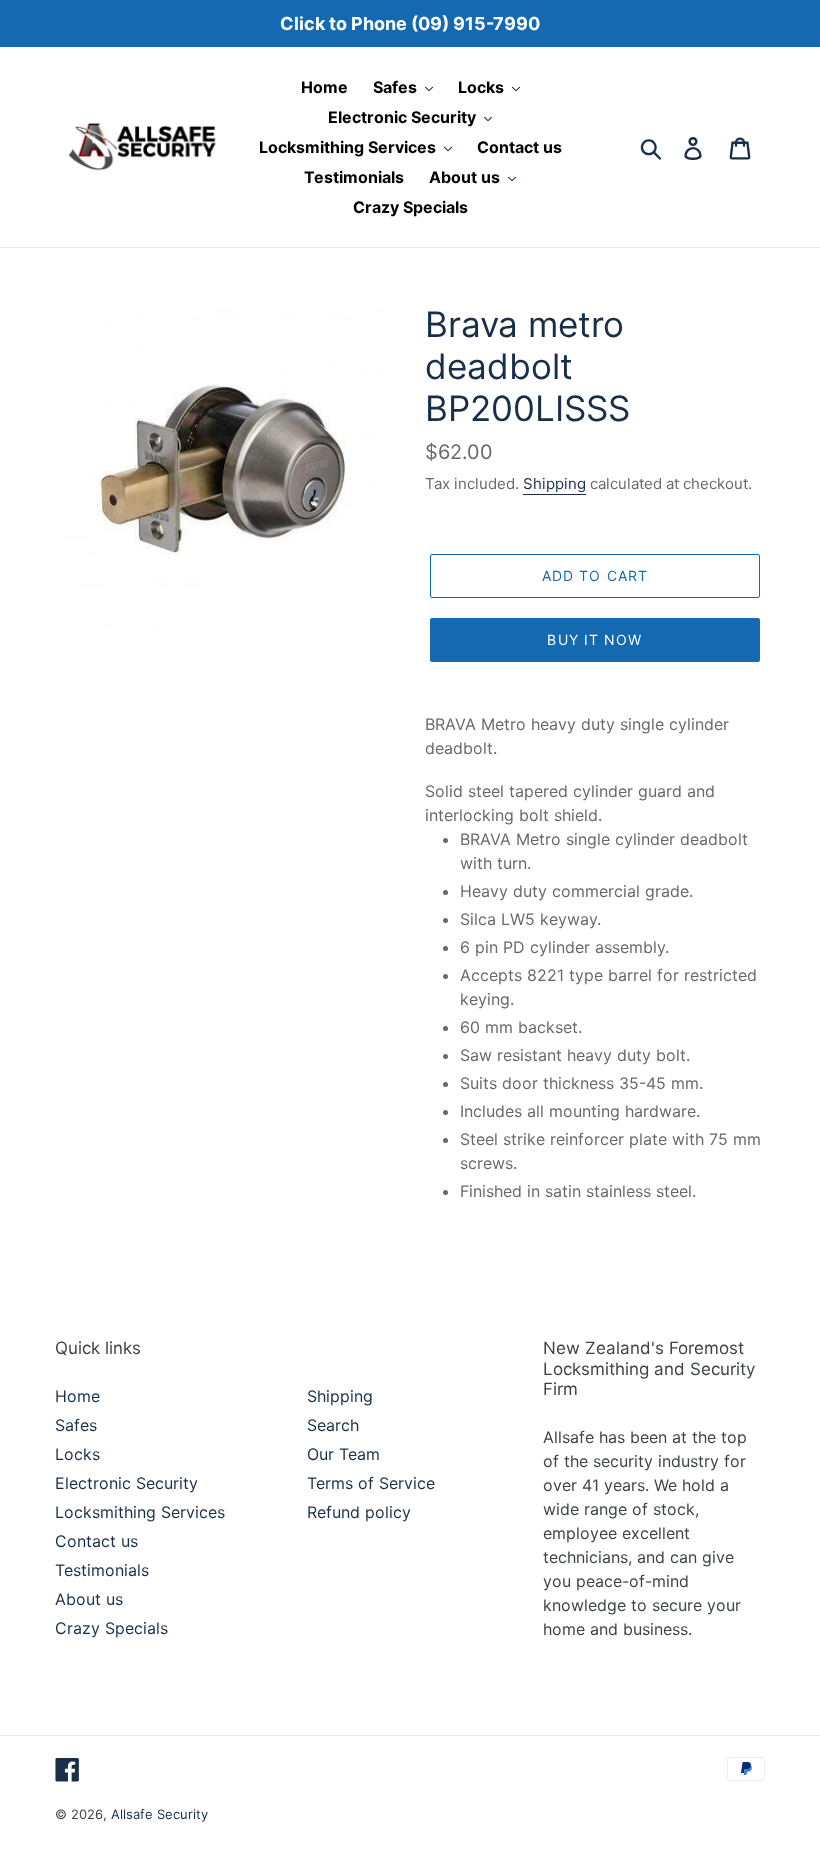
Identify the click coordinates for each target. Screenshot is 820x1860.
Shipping (554, 483)
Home (77, 1396)
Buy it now (594, 639)
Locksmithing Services (140, 1512)
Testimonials (102, 1570)
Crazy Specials (111, 1628)
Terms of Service (371, 1483)
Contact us (96, 1541)
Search (333, 1425)
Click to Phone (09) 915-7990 (410, 23)
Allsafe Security (159, 1814)
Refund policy (359, 1512)
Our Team (343, 1454)
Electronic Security (126, 1483)
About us (89, 1599)
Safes (76, 1425)
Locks (77, 1454)
